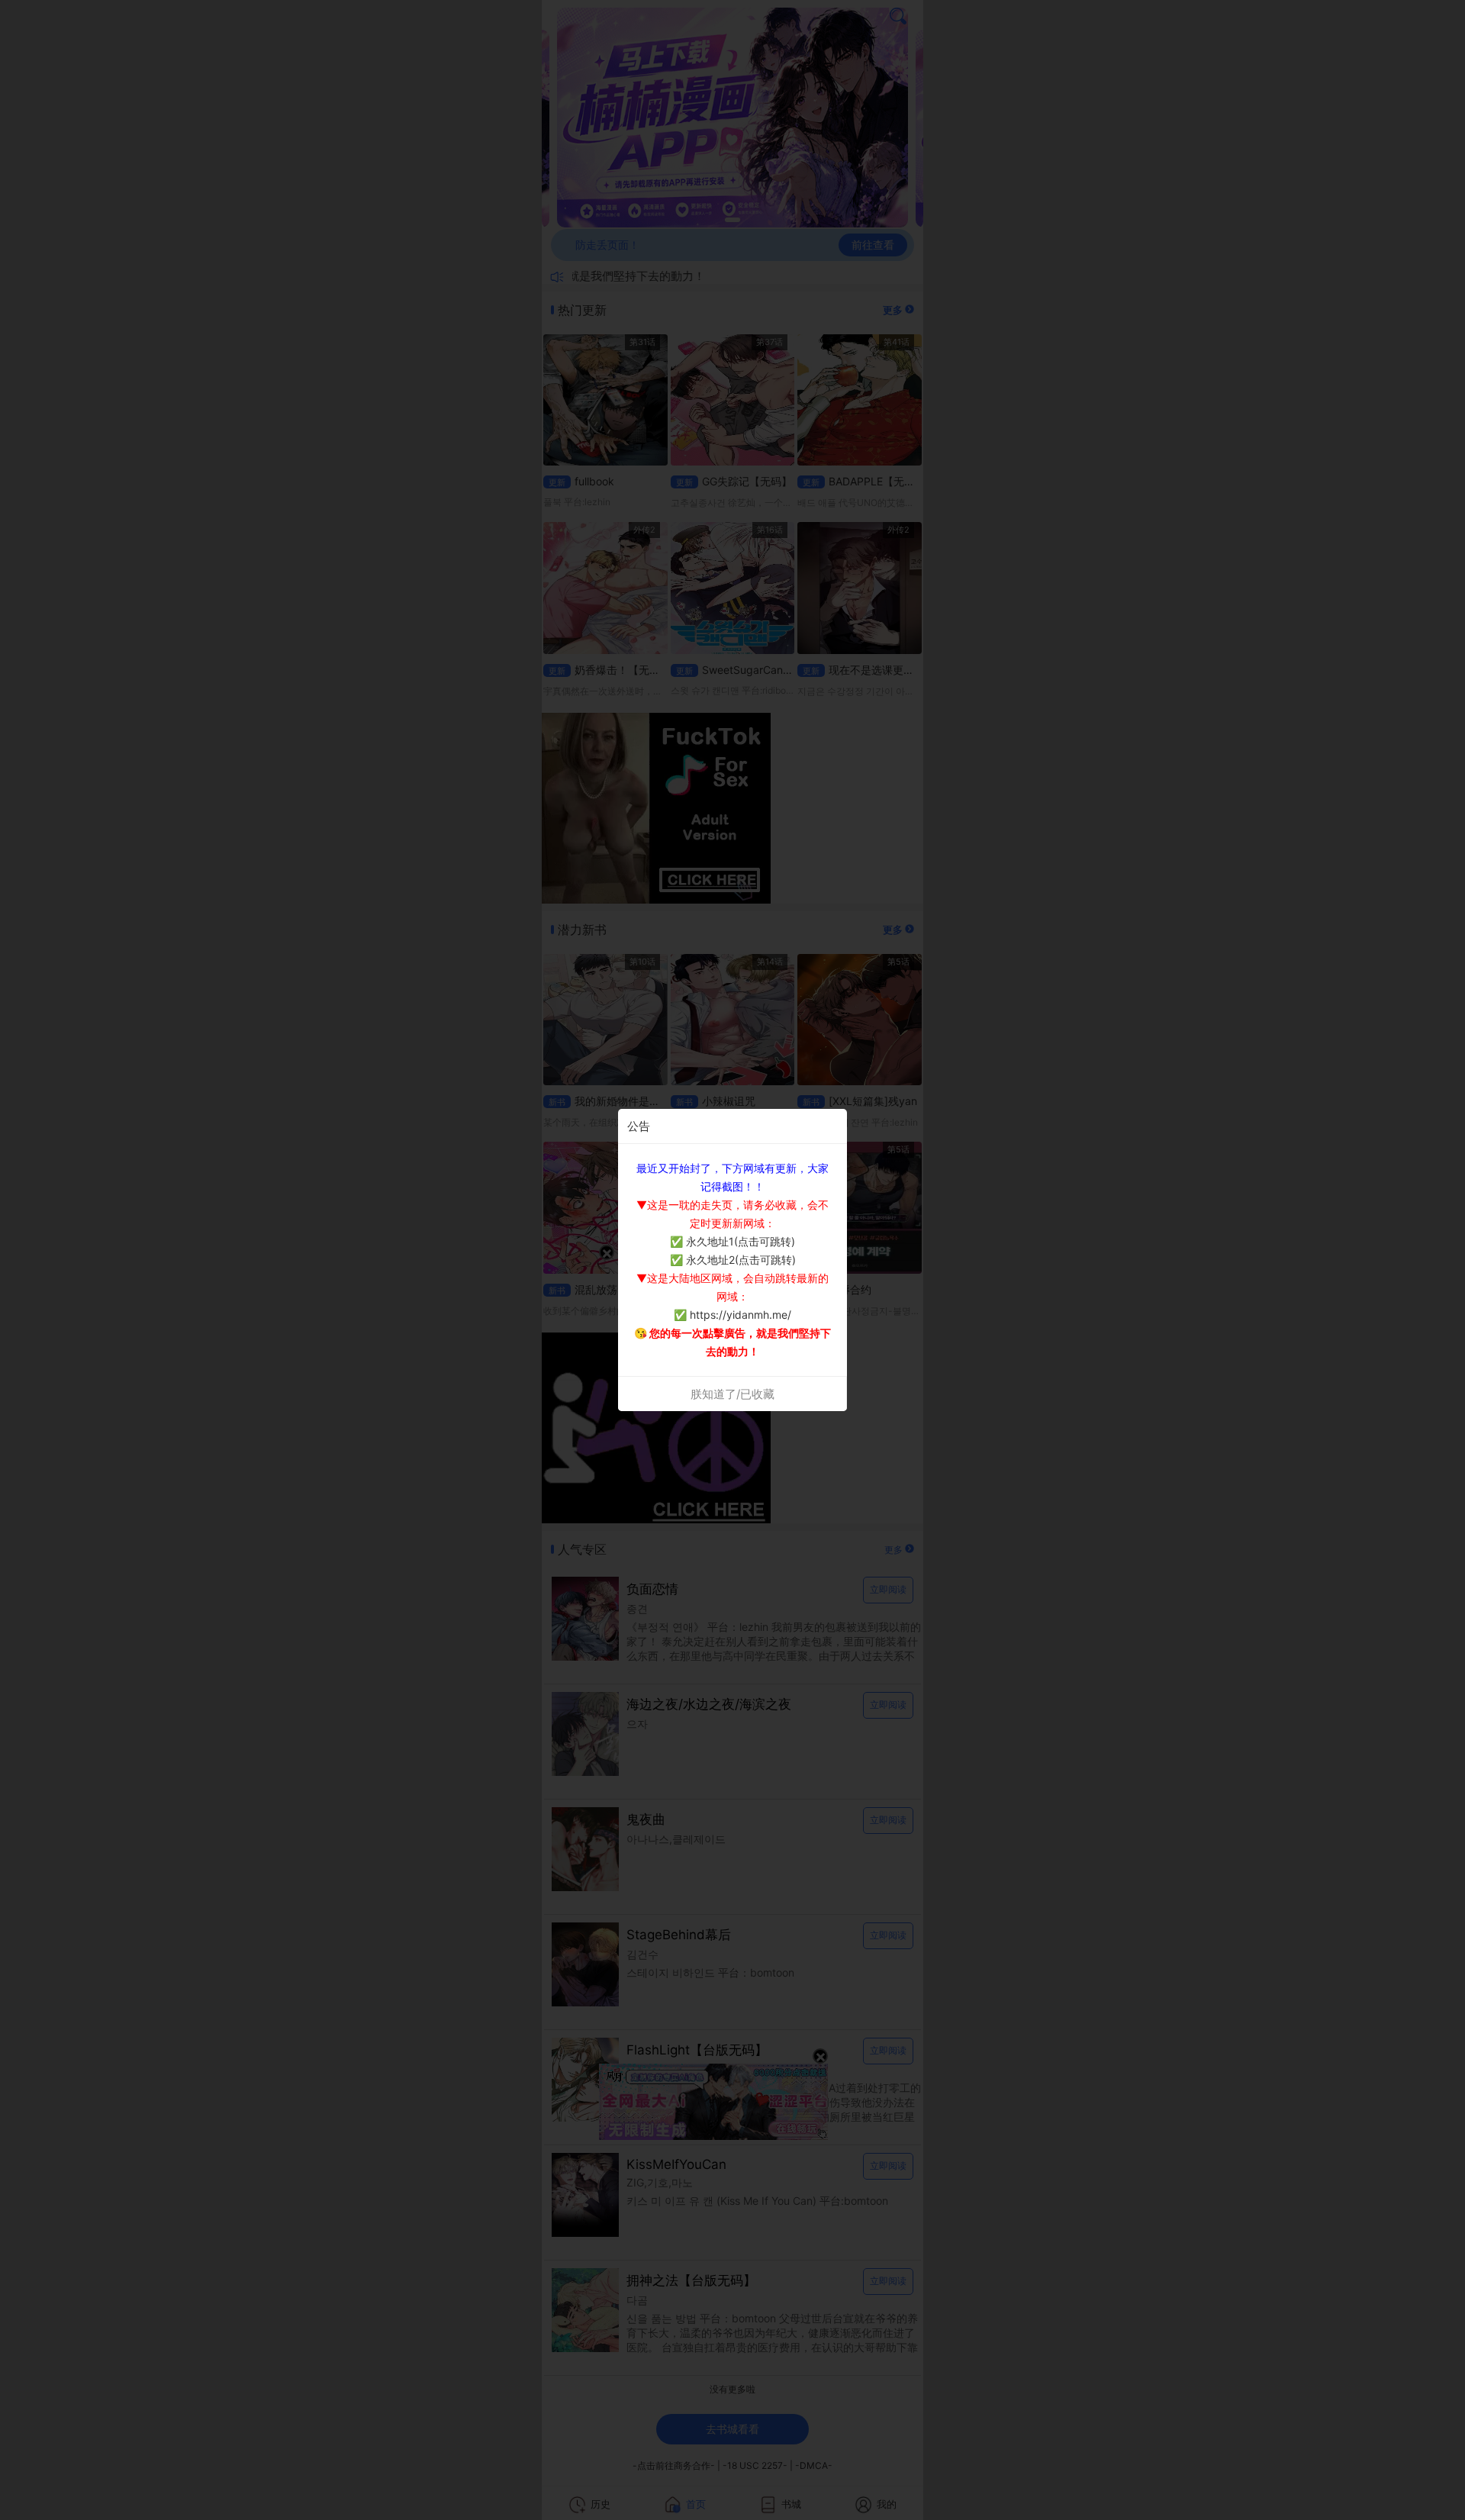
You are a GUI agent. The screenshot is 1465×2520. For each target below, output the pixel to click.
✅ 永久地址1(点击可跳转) (732, 1241)
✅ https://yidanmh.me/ (732, 1315)
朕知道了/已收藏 (732, 1394)
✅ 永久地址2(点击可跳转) (733, 1260)
